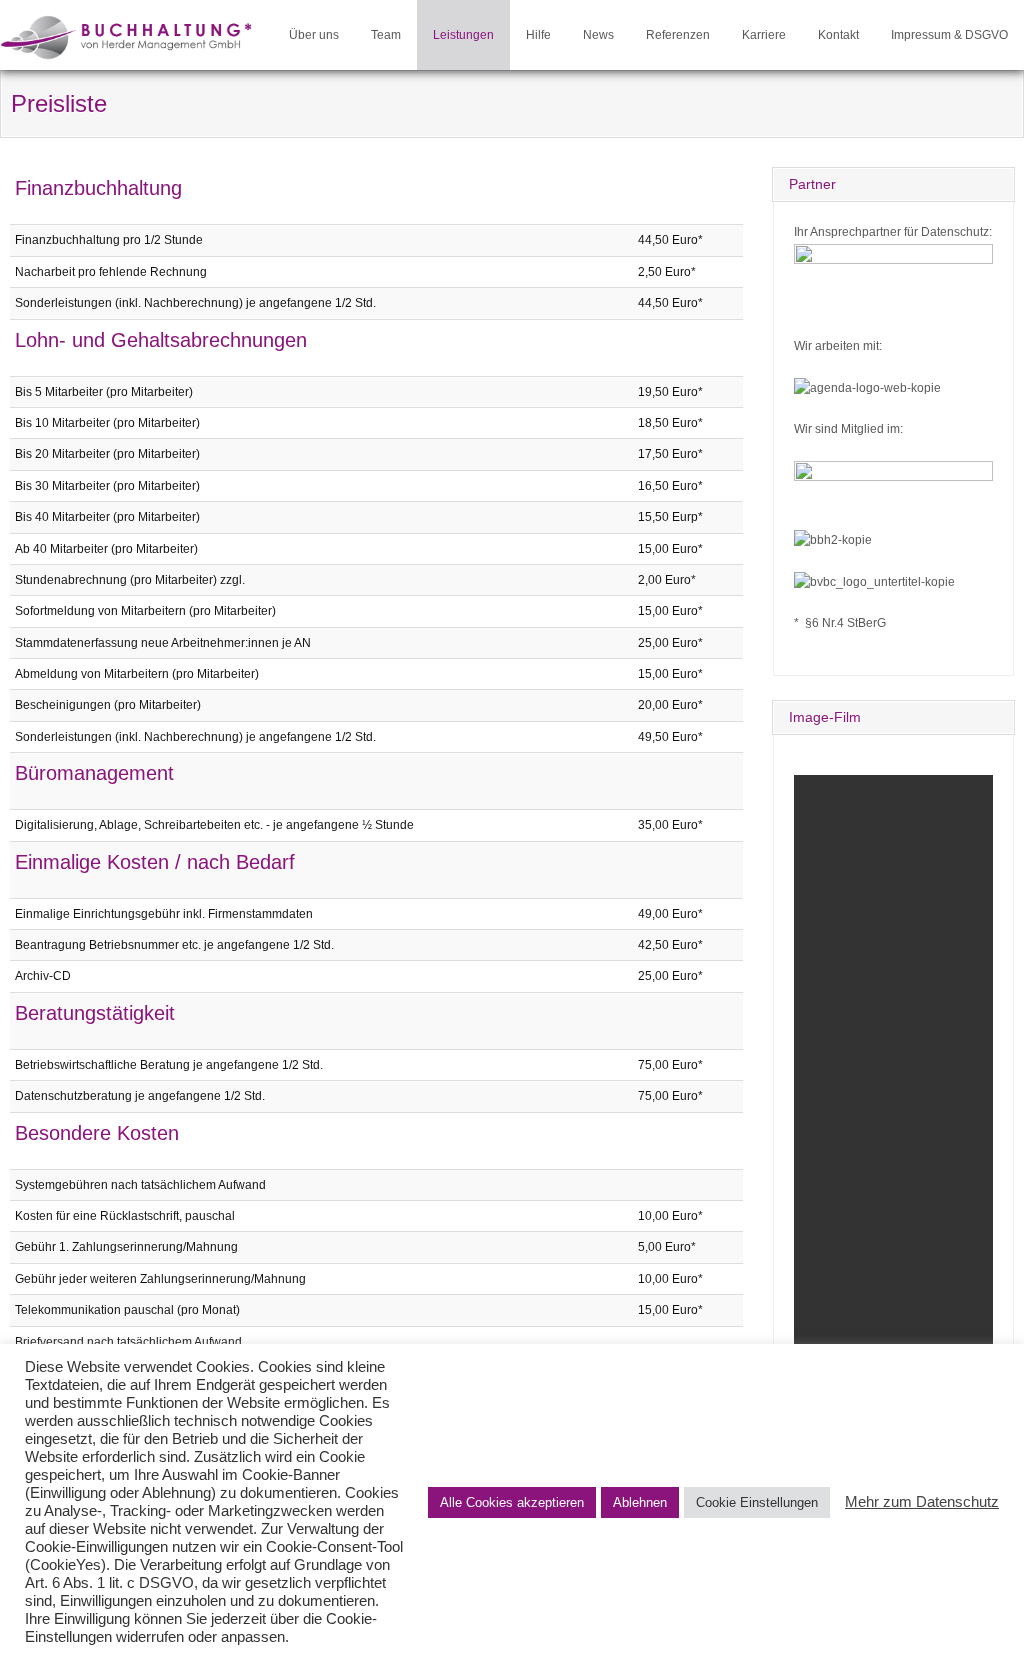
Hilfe (538, 35)
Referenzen (678, 35)
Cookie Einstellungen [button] (757, 1502)
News (598, 35)
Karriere (764, 35)
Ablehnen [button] (640, 1502)
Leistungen (463, 35)
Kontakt (838, 35)
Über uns (314, 35)
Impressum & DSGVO (949, 35)
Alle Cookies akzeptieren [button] (512, 1502)
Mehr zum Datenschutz (922, 1502)
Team (386, 35)
